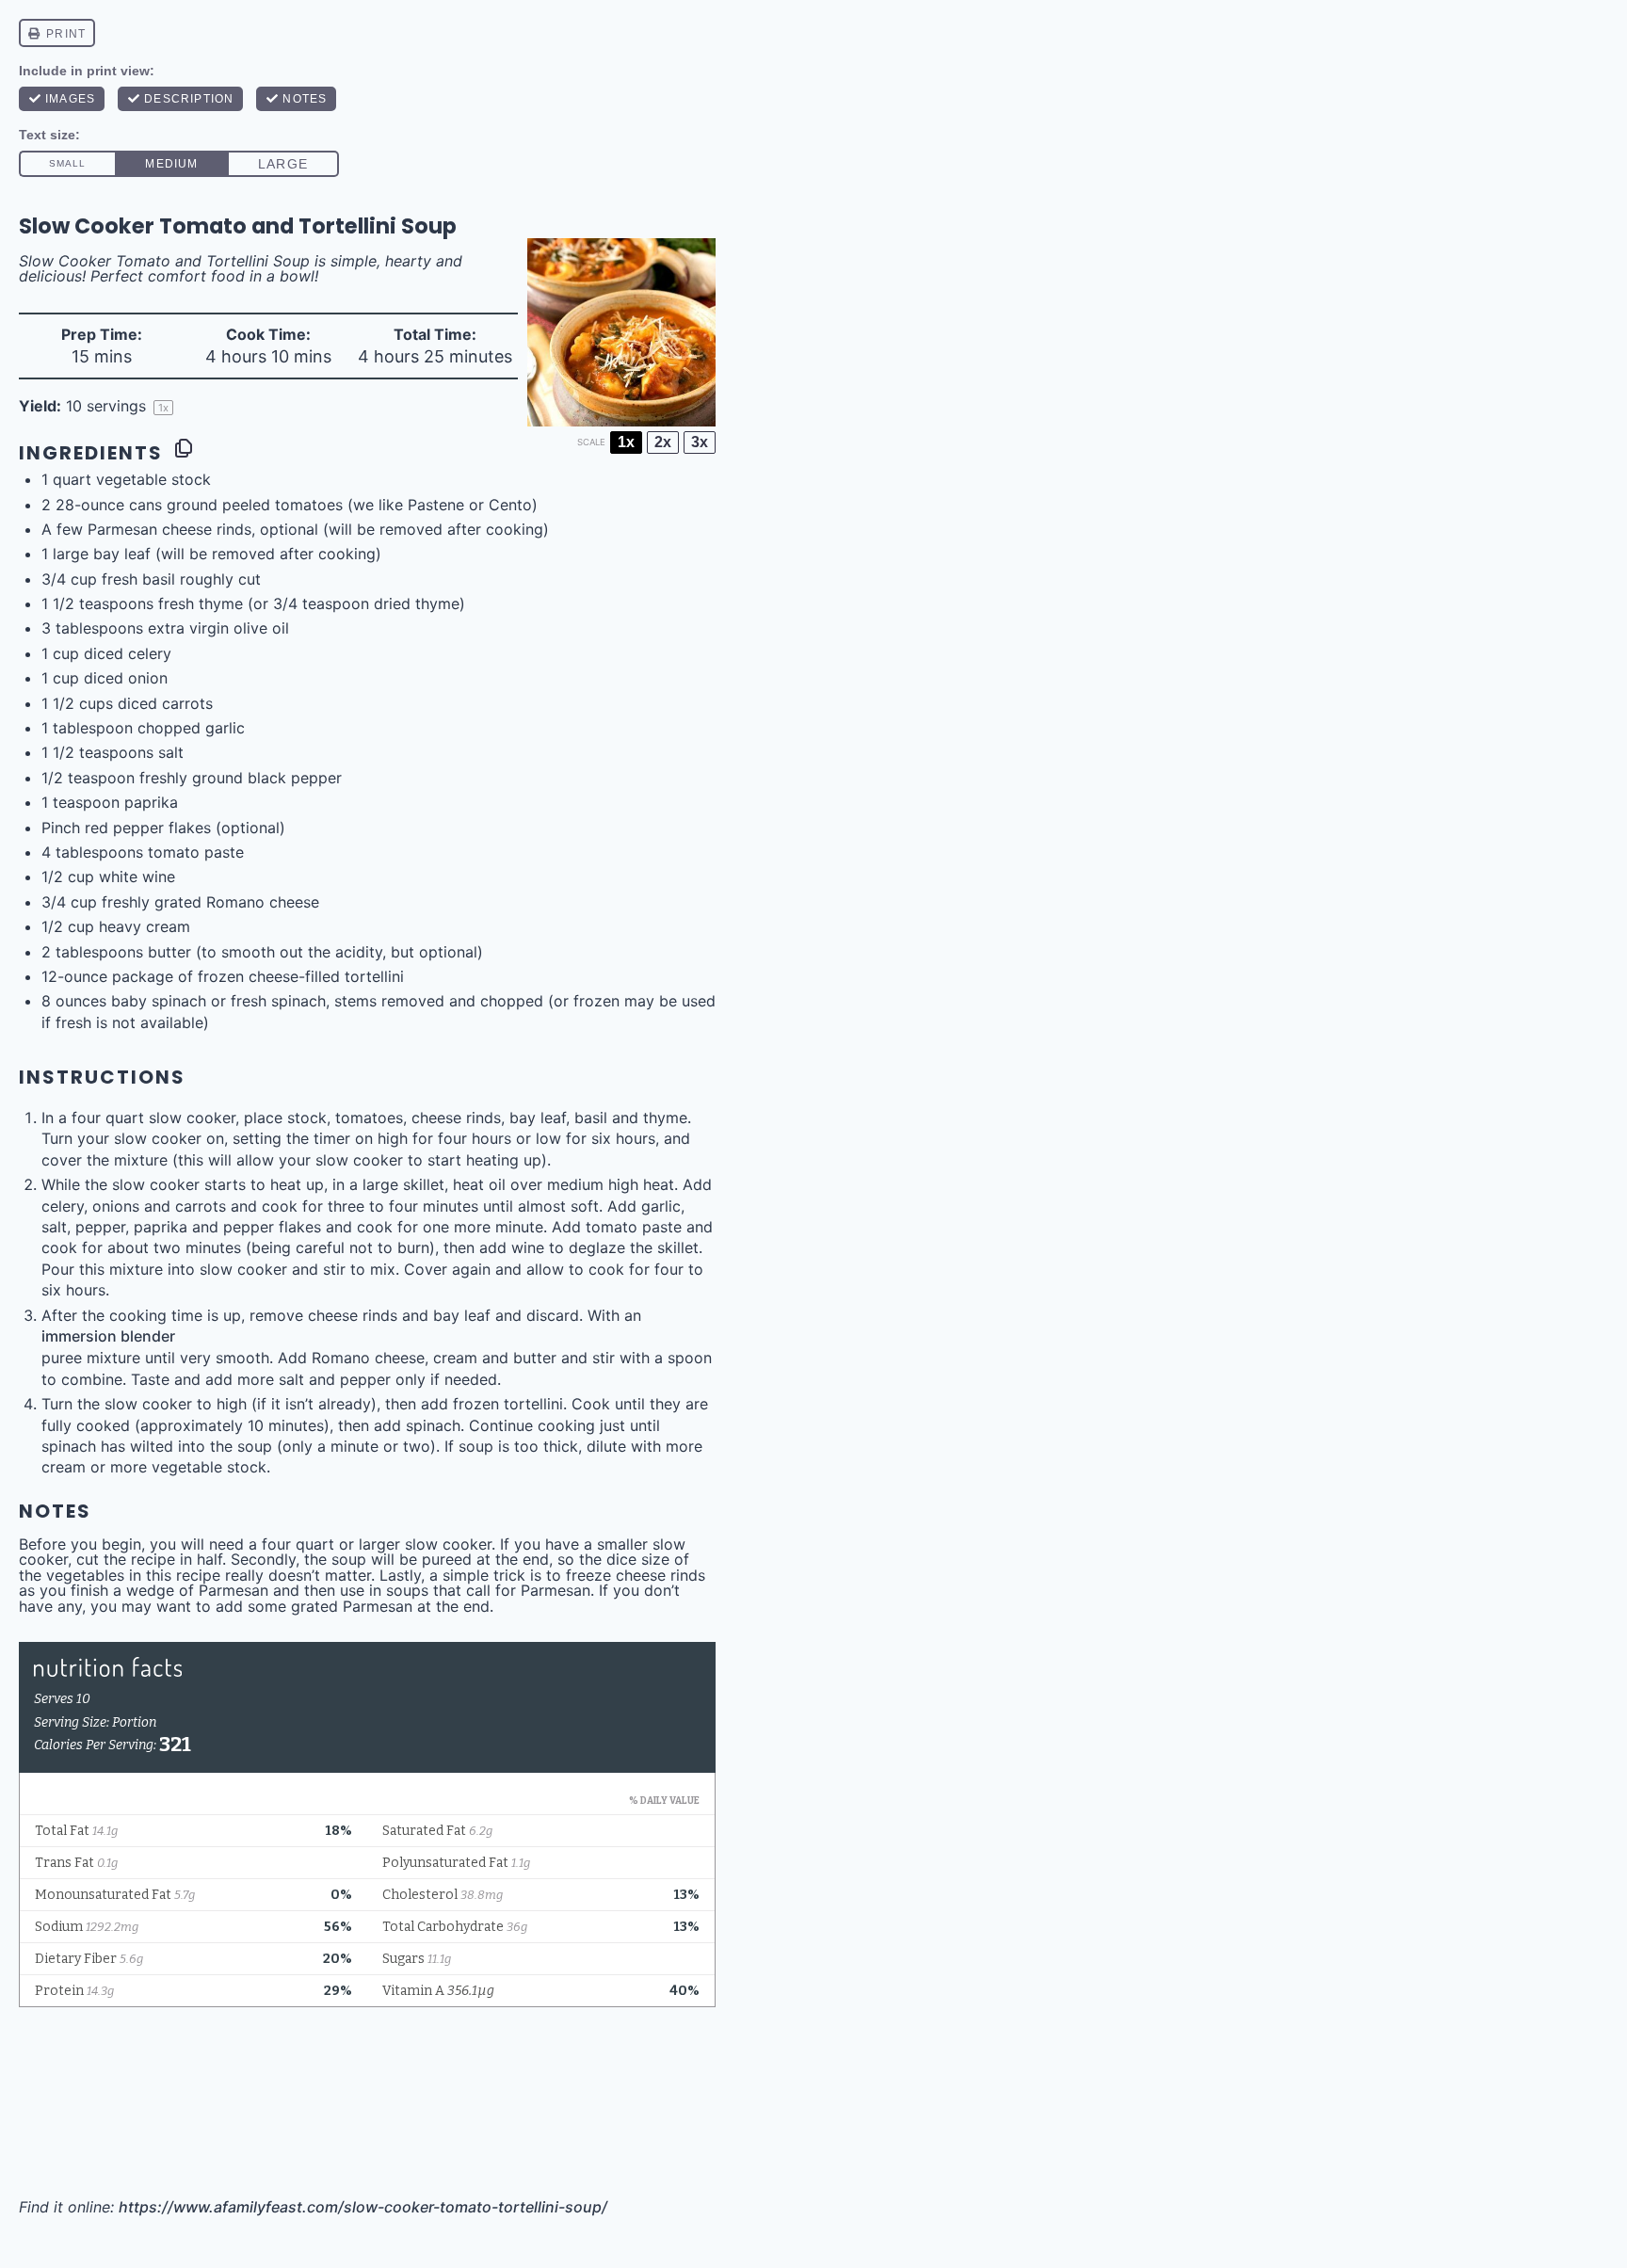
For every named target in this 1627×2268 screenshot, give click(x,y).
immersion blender (108, 1336)
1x (626, 442)
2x (663, 442)
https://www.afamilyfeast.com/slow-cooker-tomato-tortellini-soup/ (363, 2207)
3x (700, 442)
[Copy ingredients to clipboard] (184, 448)
